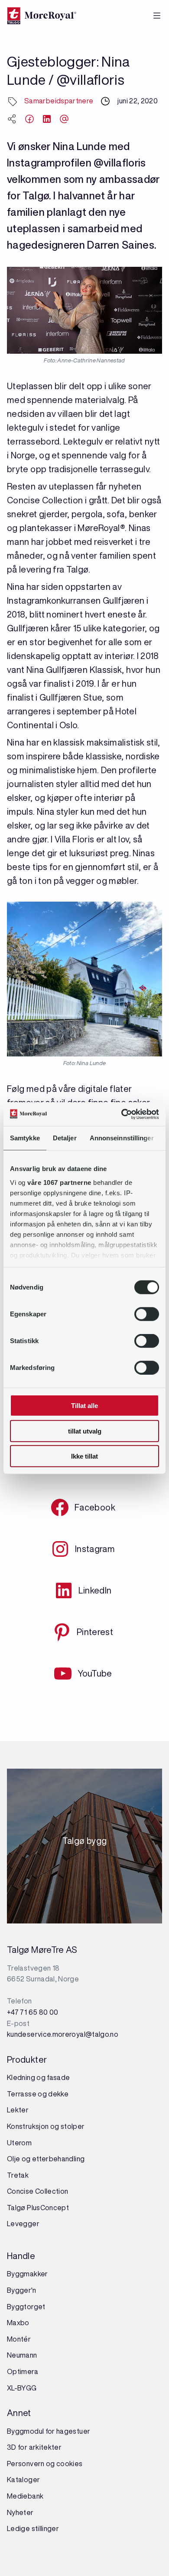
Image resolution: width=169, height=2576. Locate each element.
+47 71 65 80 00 (32, 2012)
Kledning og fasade (38, 2077)
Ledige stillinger (33, 2528)
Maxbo (18, 2323)
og (55, 2126)
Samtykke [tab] (25, 1138)
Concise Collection (37, 2191)
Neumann (22, 2355)
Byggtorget (27, 2307)
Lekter (18, 2110)
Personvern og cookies (45, 2464)
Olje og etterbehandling (46, 2159)
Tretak (18, 2175)
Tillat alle (84, 1406)
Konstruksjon (29, 2126)
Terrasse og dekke (38, 2094)
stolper (72, 2126)
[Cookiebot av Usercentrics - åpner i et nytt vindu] (122, 1114)
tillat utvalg (85, 1431)
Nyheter (20, 2512)
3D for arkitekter (34, 2447)
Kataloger (23, 2480)
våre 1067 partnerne (59, 1182)
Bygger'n (21, 2290)
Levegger (23, 2224)
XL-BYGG (22, 2388)
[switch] (147, 1314)
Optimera (23, 2371)
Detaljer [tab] (65, 1138)
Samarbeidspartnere (59, 101)
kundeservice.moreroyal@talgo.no (63, 2034)
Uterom (19, 2143)
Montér (19, 2339)
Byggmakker (28, 2274)
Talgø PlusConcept (38, 2208)
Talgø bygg (85, 1843)
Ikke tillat (84, 1456)
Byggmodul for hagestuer (49, 2431)
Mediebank (25, 2496)
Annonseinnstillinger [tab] (122, 1138)
